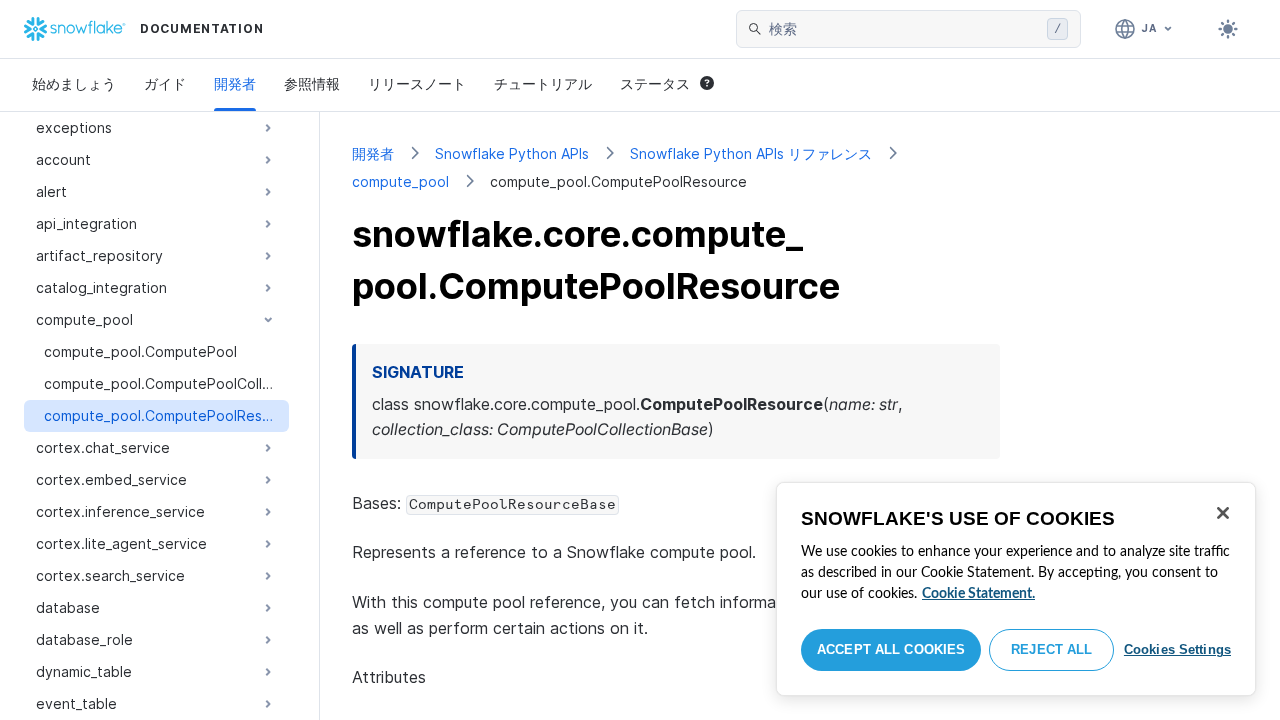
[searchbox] (904, 29)
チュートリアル (543, 83)
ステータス (655, 83)
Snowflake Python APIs (512, 153)
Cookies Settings (1177, 649)
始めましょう (74, 83)
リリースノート (417, 83)
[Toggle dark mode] (1228, 29)
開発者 (235, 83)
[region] (1016, 589)
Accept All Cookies (891, 649)
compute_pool (400, 181)
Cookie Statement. (978, 594)
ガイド (165, 83)
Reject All (1051, 649)
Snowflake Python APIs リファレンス (751, 153)
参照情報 (312, 83)
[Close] (1223, 513)
